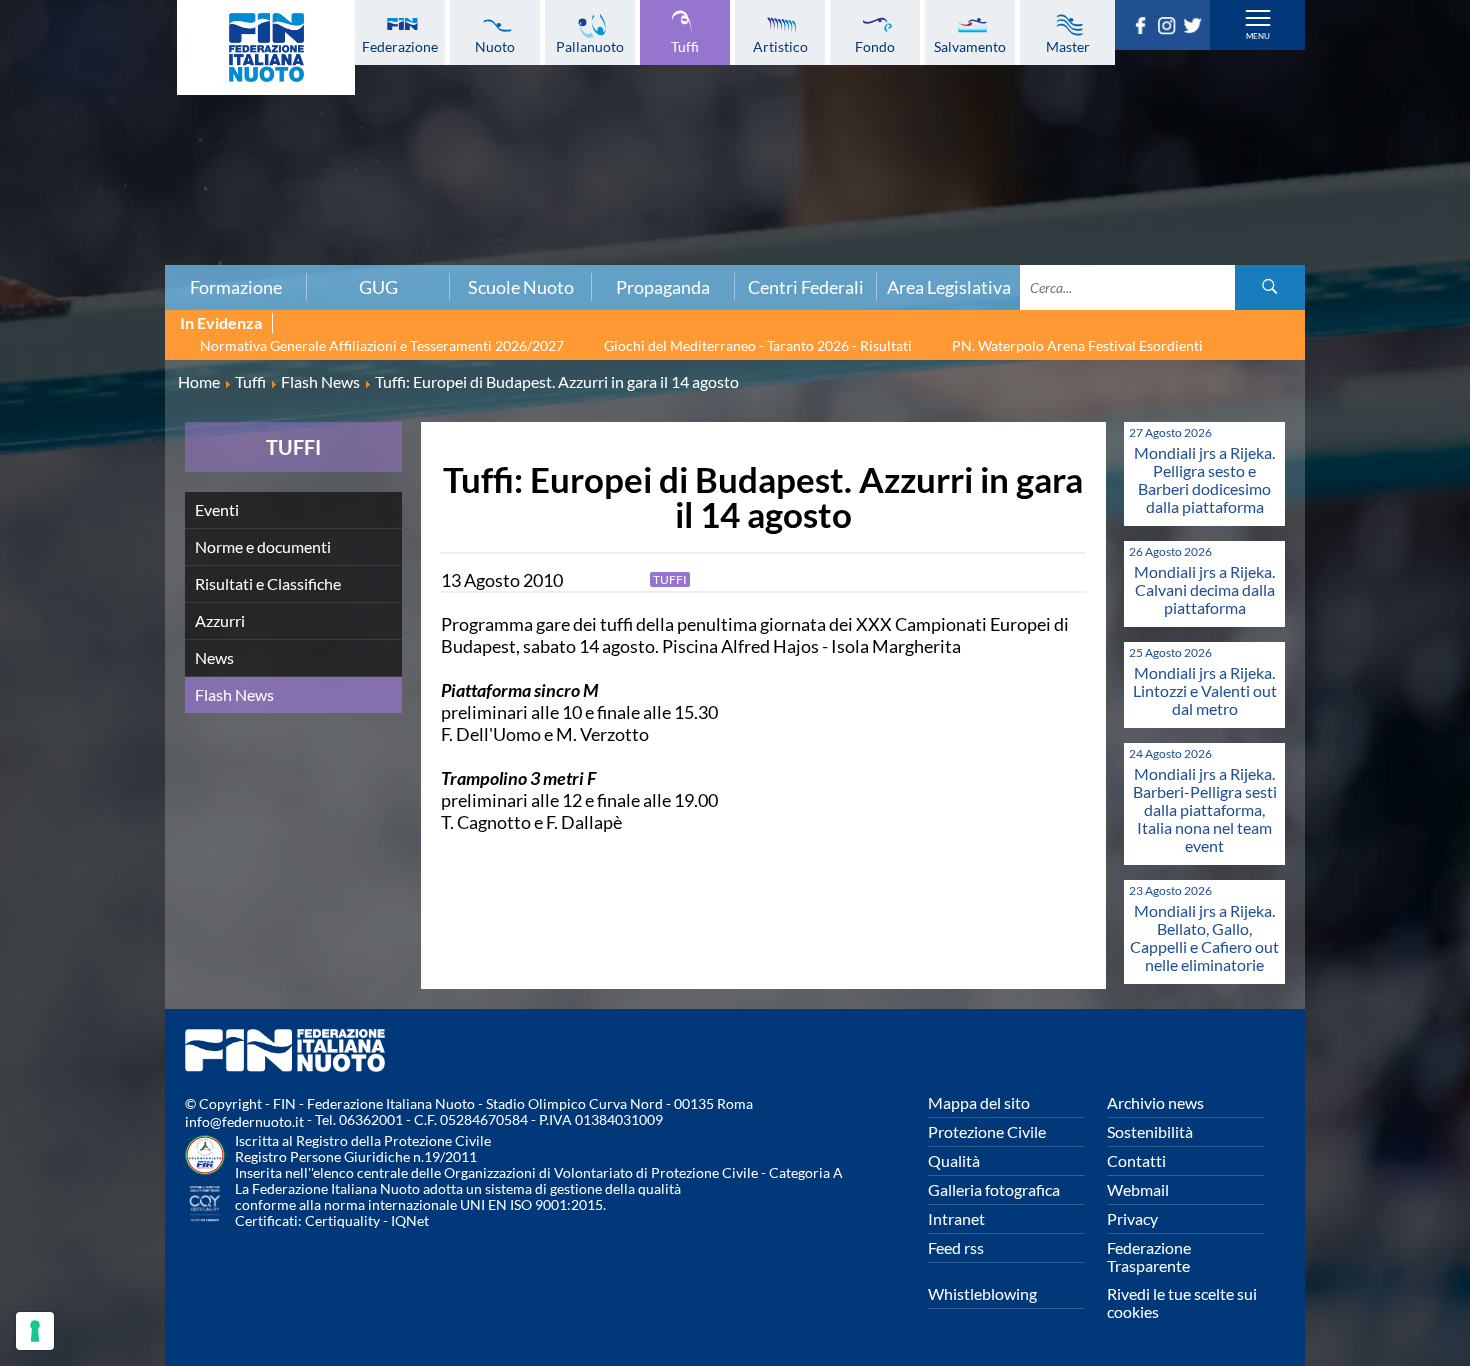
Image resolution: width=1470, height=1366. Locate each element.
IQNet (410, 1220)
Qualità (954, 1160)
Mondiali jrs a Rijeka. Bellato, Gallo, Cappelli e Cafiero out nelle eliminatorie (1204, 937)
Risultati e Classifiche (268, 583)
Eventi (217, 509)
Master (1068, 46)
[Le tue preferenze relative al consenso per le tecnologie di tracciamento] (35, 1331)
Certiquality (342, 1220)
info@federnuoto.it (244, 1121)
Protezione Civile (987, 1131)
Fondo (875, 46)
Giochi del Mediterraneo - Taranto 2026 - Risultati (758, 345)
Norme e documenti (263, 546)
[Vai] (1270, 287)
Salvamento (970, 46)
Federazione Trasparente (1149, 1256)
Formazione (236, 287)
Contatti (1136, 1160)
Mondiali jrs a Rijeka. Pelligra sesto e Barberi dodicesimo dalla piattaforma (1204, 479)
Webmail (1138, 1189)
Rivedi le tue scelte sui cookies (1182, 1302)
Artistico (780, 46)
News (214, 657)
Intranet (956, 1218)
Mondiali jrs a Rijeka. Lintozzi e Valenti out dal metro (1205, 690)
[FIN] (266, 47)
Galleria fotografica (994, 1189)
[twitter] (1196, 28)
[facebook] (1144, 28)
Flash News (234, 694)
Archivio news (1155, 1102)
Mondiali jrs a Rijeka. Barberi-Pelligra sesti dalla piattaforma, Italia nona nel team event (1205, 809)
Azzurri (220, 620)
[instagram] (1170, 28)
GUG (378, 287)
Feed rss (956, 1247)
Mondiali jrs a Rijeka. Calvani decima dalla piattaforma (1204, 589)
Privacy (1132, 1218)
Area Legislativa (949, 287)
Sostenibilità (1150, 1131)
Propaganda (663, 287)
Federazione (400, 46)
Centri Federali (806, 287)
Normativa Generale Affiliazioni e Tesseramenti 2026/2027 (382, 345)
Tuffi (685, 46)
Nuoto (495, 46)
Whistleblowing (982, 1293)
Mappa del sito (979, 1102)
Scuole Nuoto (521, 287)
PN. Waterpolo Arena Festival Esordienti (1077, 345)
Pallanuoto (590, 46)
